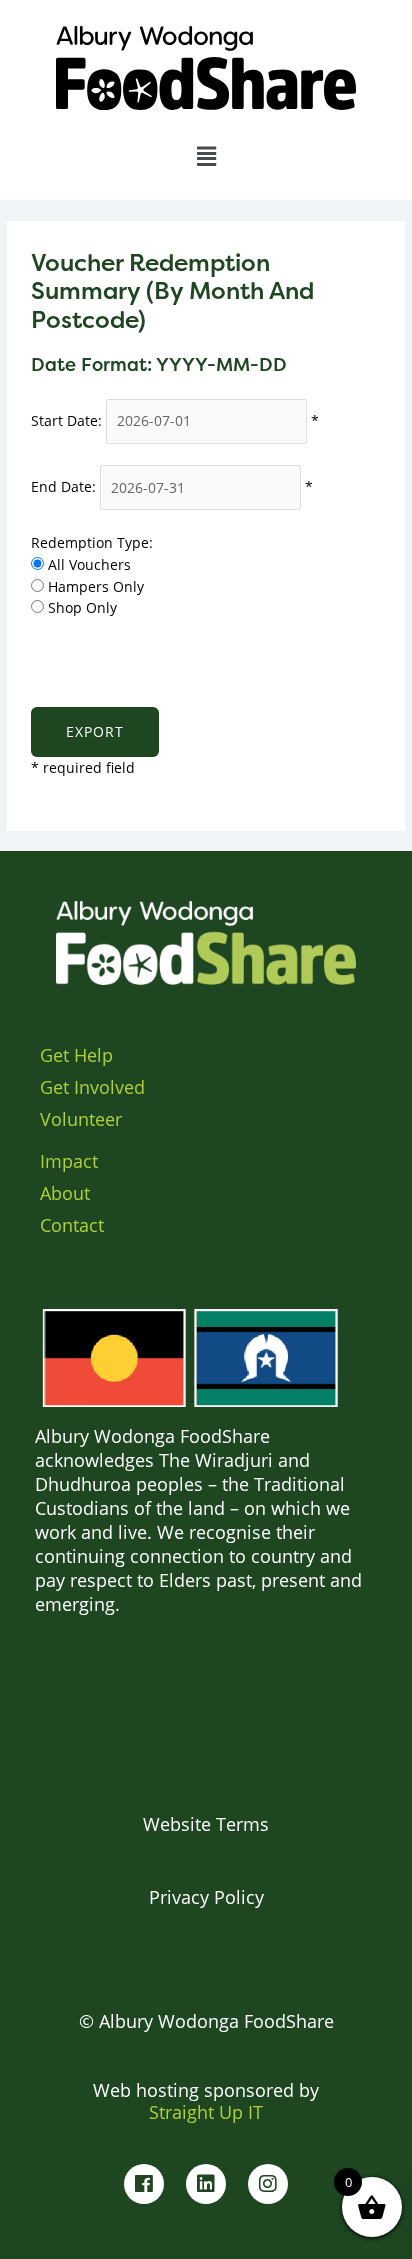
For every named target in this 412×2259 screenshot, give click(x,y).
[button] (206, 155)
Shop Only (82, 607)
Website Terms (206, 1824)
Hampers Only (96, 586)
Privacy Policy (206, 1897)
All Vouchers (89, 564)
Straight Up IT (206, 2112)
